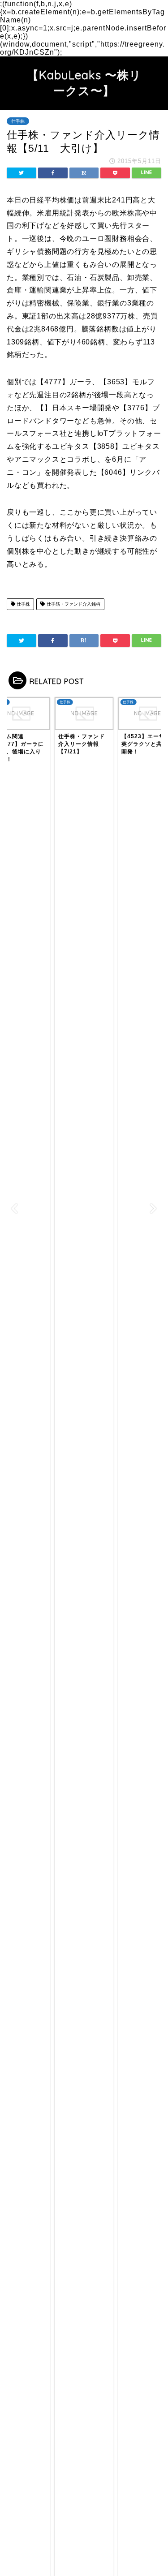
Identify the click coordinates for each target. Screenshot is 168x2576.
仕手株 (18, 121)
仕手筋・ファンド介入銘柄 (73, 604)
